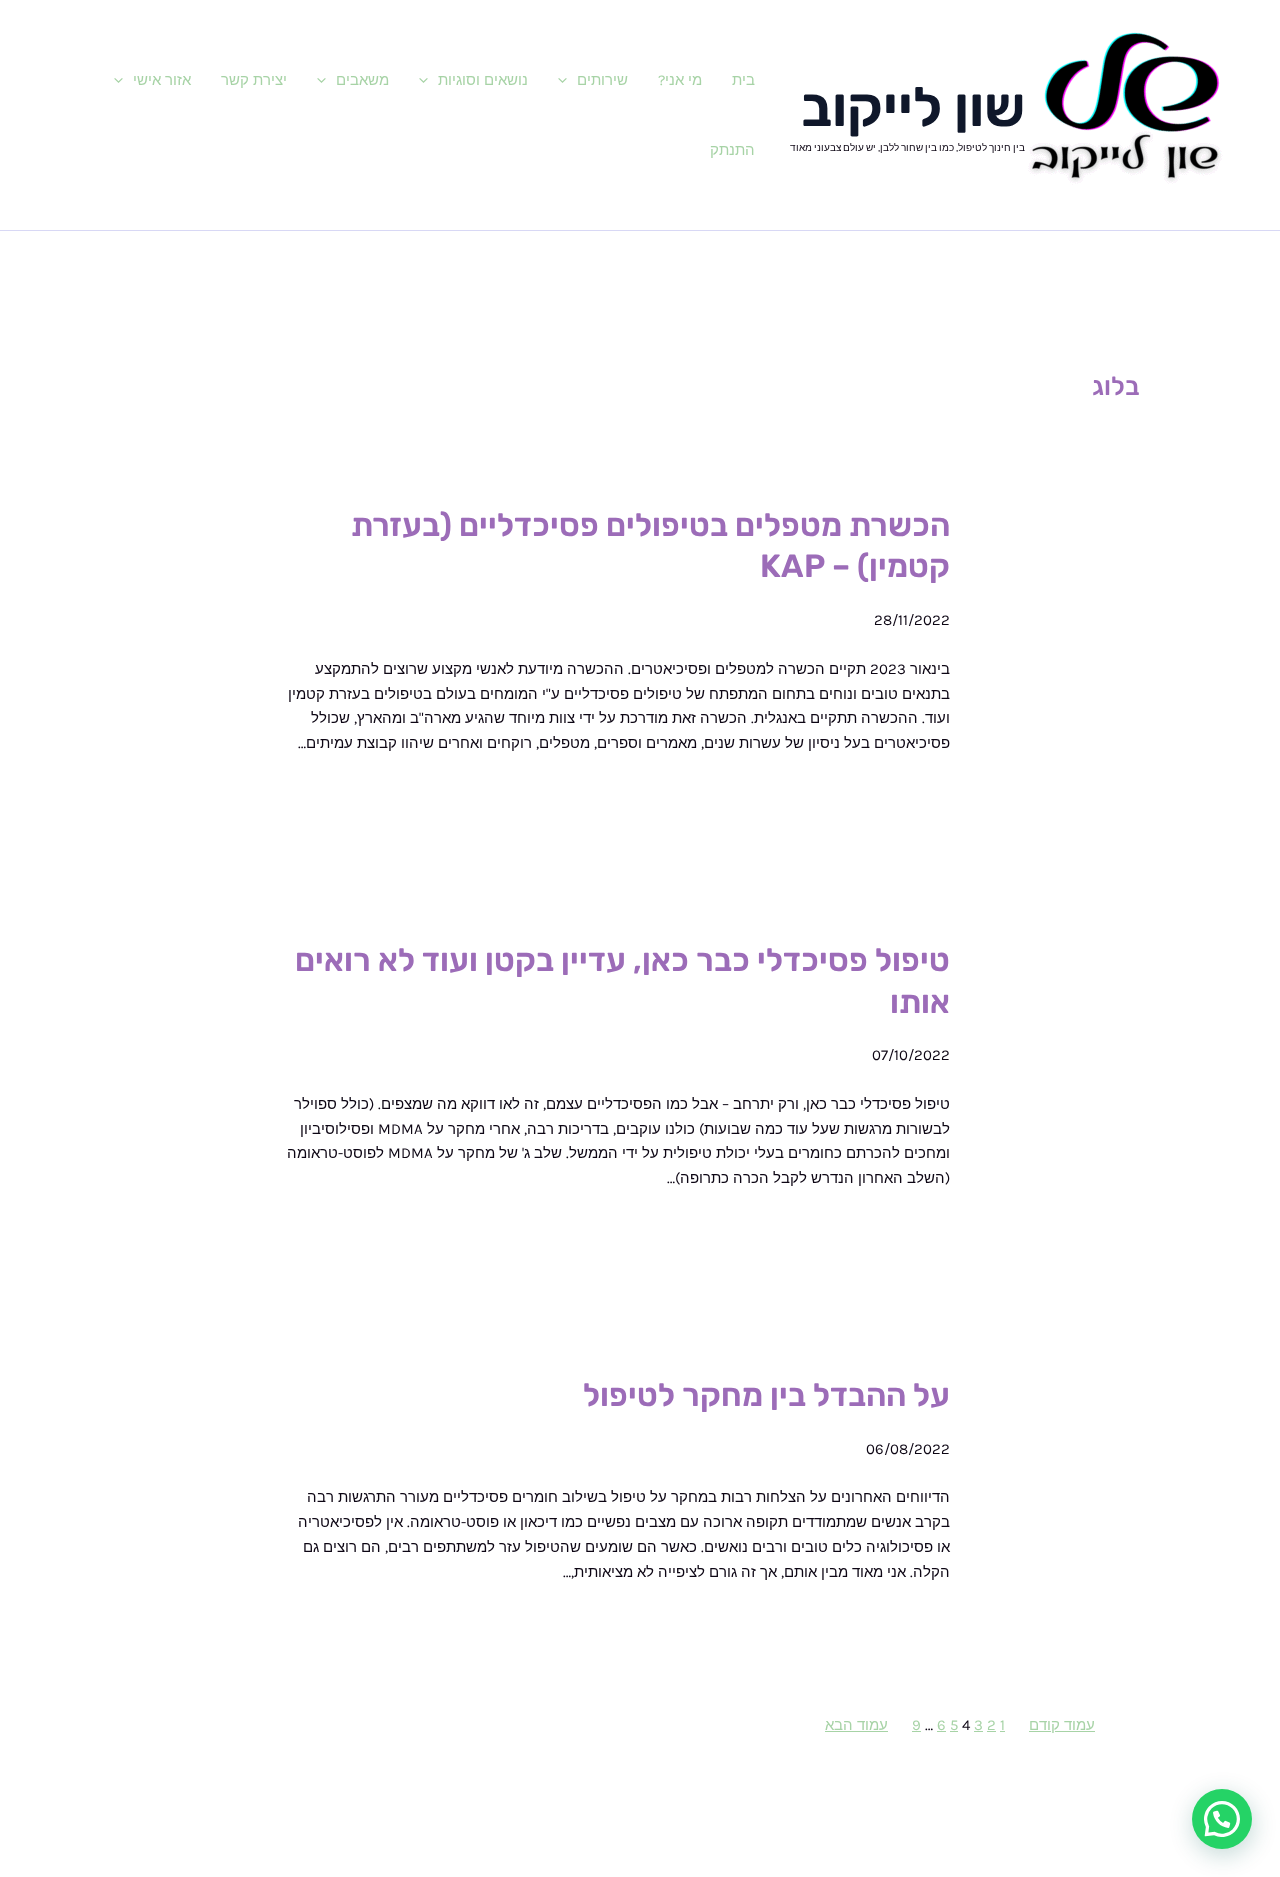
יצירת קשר (254, 80)
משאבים (362, 80)
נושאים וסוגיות (483, 80)
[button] (567, 80)
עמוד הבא (856, 1725)
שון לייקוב (913, 107)
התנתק (732, 150)
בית (743, 80)
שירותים (602, 80)
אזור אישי (162, 80)
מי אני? (680, 80)
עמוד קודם (1062, 1725)
